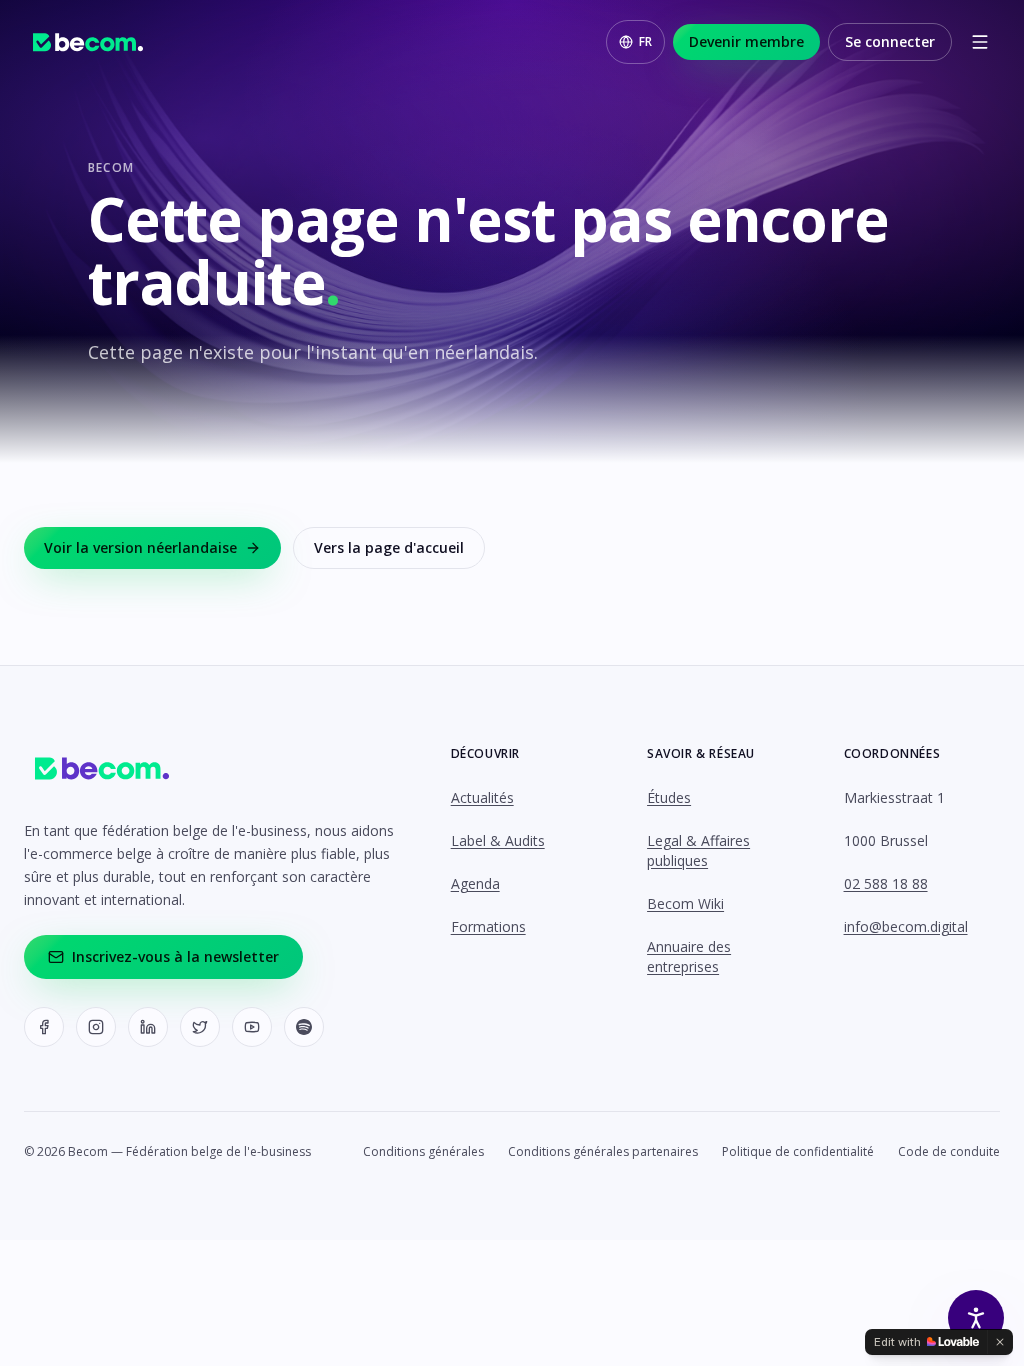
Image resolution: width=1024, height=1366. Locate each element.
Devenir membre (746, 41)
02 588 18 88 (886, 883)
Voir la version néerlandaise (140, 547)
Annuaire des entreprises (689, 956)
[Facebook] (44, 1027)
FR (645, 41)
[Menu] (980, 42)
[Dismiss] (1000, 1342)
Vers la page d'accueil (389, 547)
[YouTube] (252, 1027)
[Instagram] (96, 1027)
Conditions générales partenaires (603, 1152)
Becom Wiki (685, 903)
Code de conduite (949, 1152)
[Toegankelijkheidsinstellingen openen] (976, 1318)
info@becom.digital (906, 926)
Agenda (475, 883)
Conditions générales (423, 1152)
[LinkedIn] (148, 1027)
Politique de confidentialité (798, 1152)
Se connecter (890, 41)
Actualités (482, 797)
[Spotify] (304, 1027)
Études (669, 797)
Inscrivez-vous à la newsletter (175, 956)
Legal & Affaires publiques (698, 850)
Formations (488, 926)
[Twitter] (200, 1027)
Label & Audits (498, 840)
